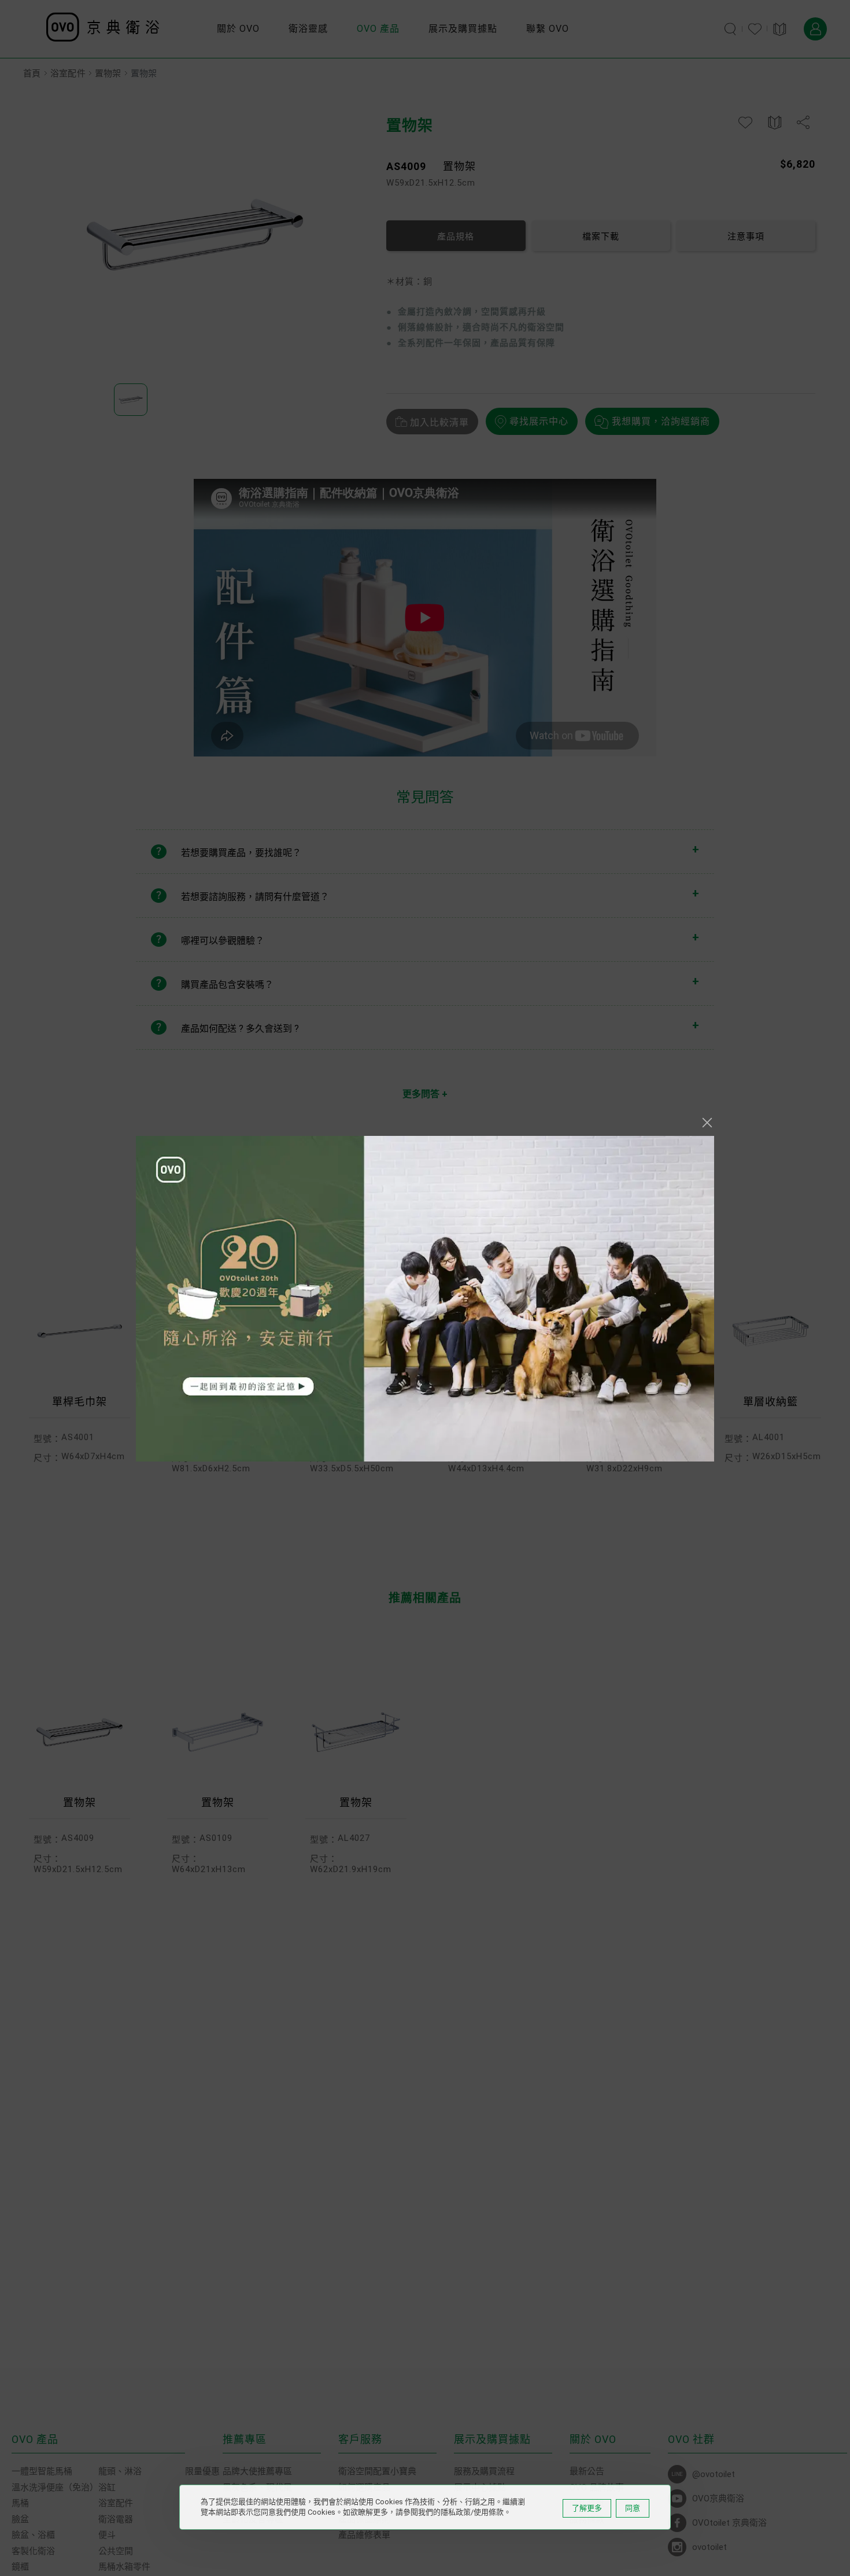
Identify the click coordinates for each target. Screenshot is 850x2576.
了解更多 (587, 2508)
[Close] (707, 1123)
